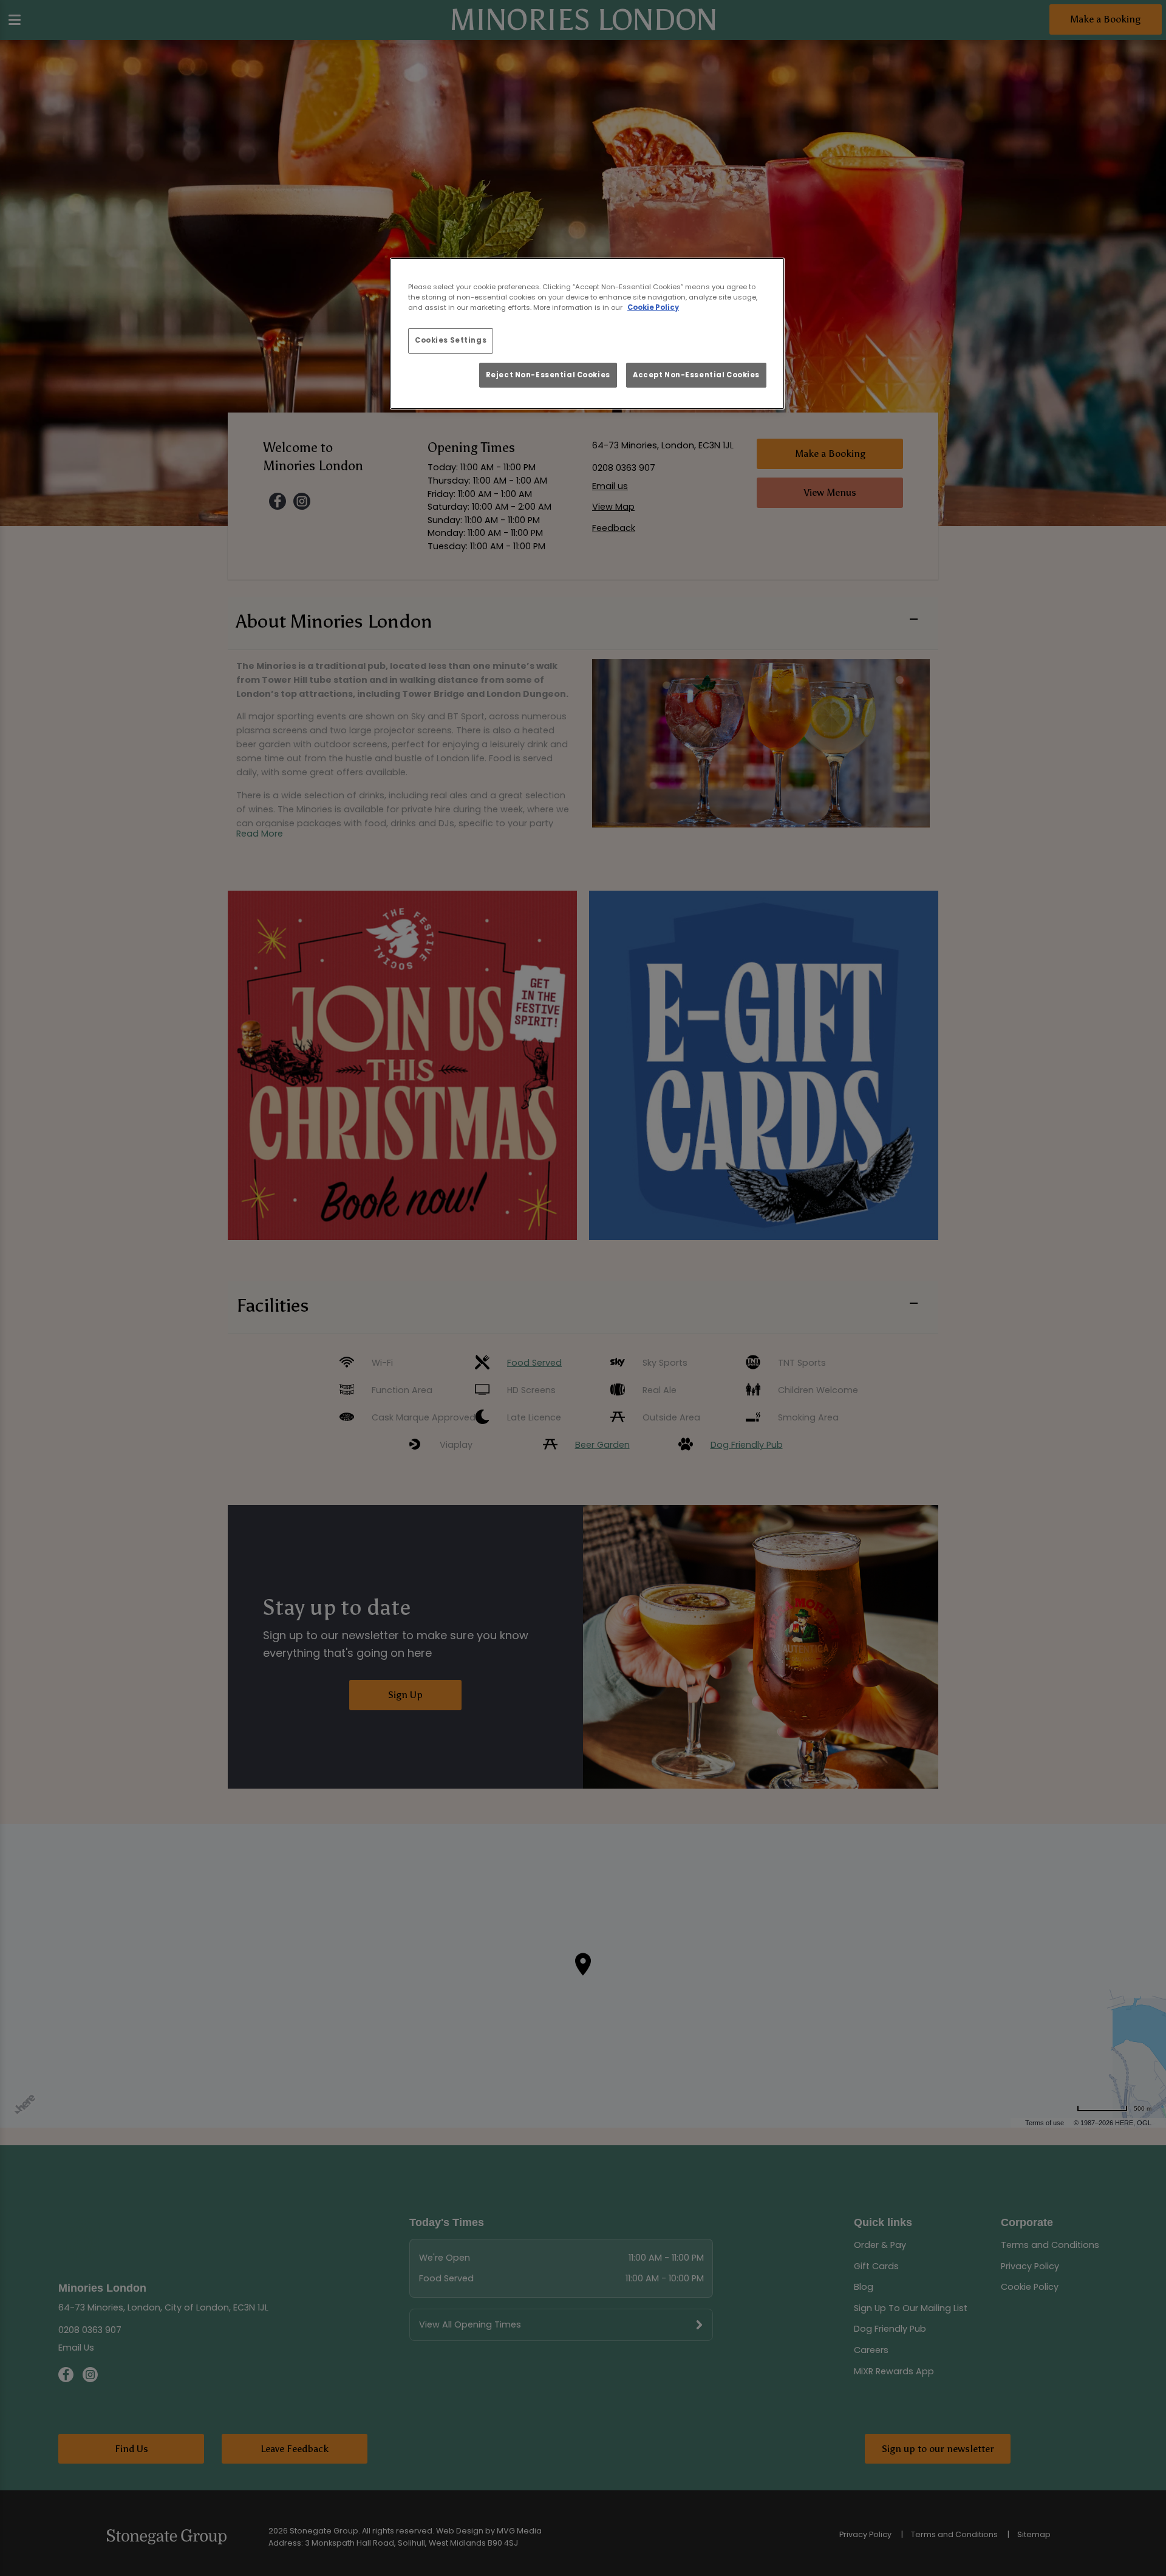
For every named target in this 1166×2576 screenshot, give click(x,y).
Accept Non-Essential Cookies (696, 375)
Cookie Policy (653, 307)
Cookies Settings (451, 340)
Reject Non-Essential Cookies (548, 375)
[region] (587, 334)
